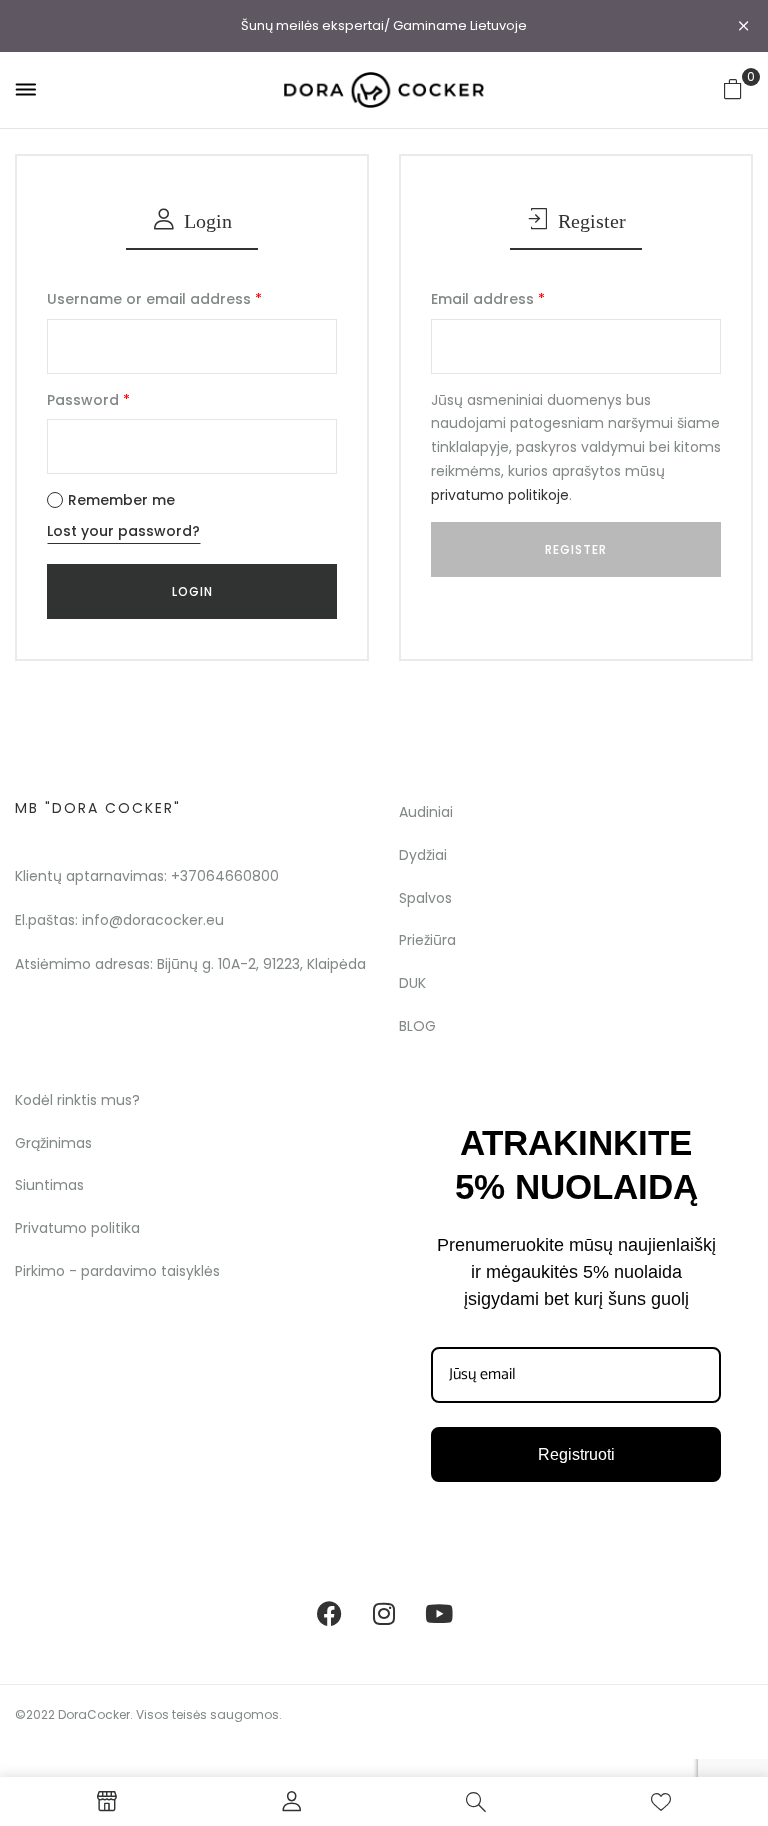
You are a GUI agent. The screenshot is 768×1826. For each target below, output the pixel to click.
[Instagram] (384, 1614)
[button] (733, 89)
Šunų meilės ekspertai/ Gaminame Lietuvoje (384, 25)
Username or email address (154, 299)
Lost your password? (123, 531)
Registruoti (576, 1454)
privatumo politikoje (500, 495)
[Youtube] (439, 1614)
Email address (488, 299)
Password (88, 400)
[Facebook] (329, 1614)
